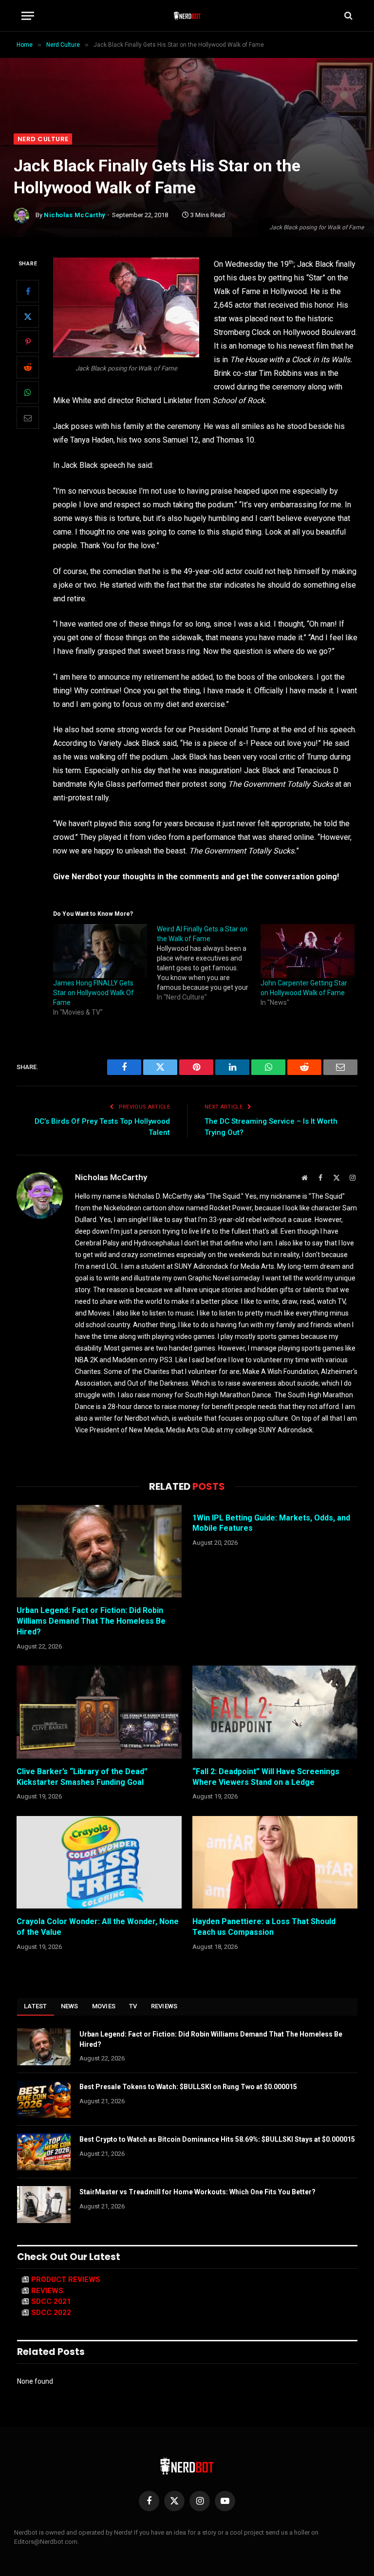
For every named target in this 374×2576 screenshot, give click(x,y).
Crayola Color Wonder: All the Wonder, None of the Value (98, 1927)
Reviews (164, 2006)
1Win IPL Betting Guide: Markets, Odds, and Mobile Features (271, 1523)
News (70, 2006)
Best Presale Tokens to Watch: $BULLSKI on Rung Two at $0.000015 (188, 2087)
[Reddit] (28, 367)
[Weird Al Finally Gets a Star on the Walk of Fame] (209, 963)
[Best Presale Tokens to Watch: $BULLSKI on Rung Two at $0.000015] (44, 2099)
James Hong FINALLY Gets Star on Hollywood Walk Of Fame (93, 993)
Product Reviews (66, 2279)
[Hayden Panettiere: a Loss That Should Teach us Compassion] (275, 1863)
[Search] (347, 16)
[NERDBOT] (187, 16)
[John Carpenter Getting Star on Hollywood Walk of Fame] (308, 951)
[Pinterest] (28, 342)
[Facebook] (28, 291)
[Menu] (28, 16)
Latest (36, 2006)
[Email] (28, 418)
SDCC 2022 (51, 2313)
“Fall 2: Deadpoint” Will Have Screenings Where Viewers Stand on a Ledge (266, 1777)
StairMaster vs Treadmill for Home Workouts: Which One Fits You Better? (197, 2192)
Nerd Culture (43, 139)
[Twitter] (28, 316)
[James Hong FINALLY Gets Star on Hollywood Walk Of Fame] (100, 951)
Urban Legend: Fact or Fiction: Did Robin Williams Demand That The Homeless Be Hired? (91, 1621)
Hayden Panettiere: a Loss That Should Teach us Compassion (264, 1927)
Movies (104, 2006)
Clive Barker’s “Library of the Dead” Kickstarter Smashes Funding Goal (82, 1777)
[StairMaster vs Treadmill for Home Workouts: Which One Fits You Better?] (44, 2205)
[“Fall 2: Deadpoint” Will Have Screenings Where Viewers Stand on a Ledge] (275, 1712)
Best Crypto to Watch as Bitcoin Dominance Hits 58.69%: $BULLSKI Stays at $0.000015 (217, 2139)
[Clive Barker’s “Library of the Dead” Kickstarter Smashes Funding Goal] (99, 1712)
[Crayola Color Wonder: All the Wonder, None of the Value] (99, 1863)
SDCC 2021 (51, 2301)
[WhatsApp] (28, 392)
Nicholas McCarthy (75, 215)
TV (133, 2006)
